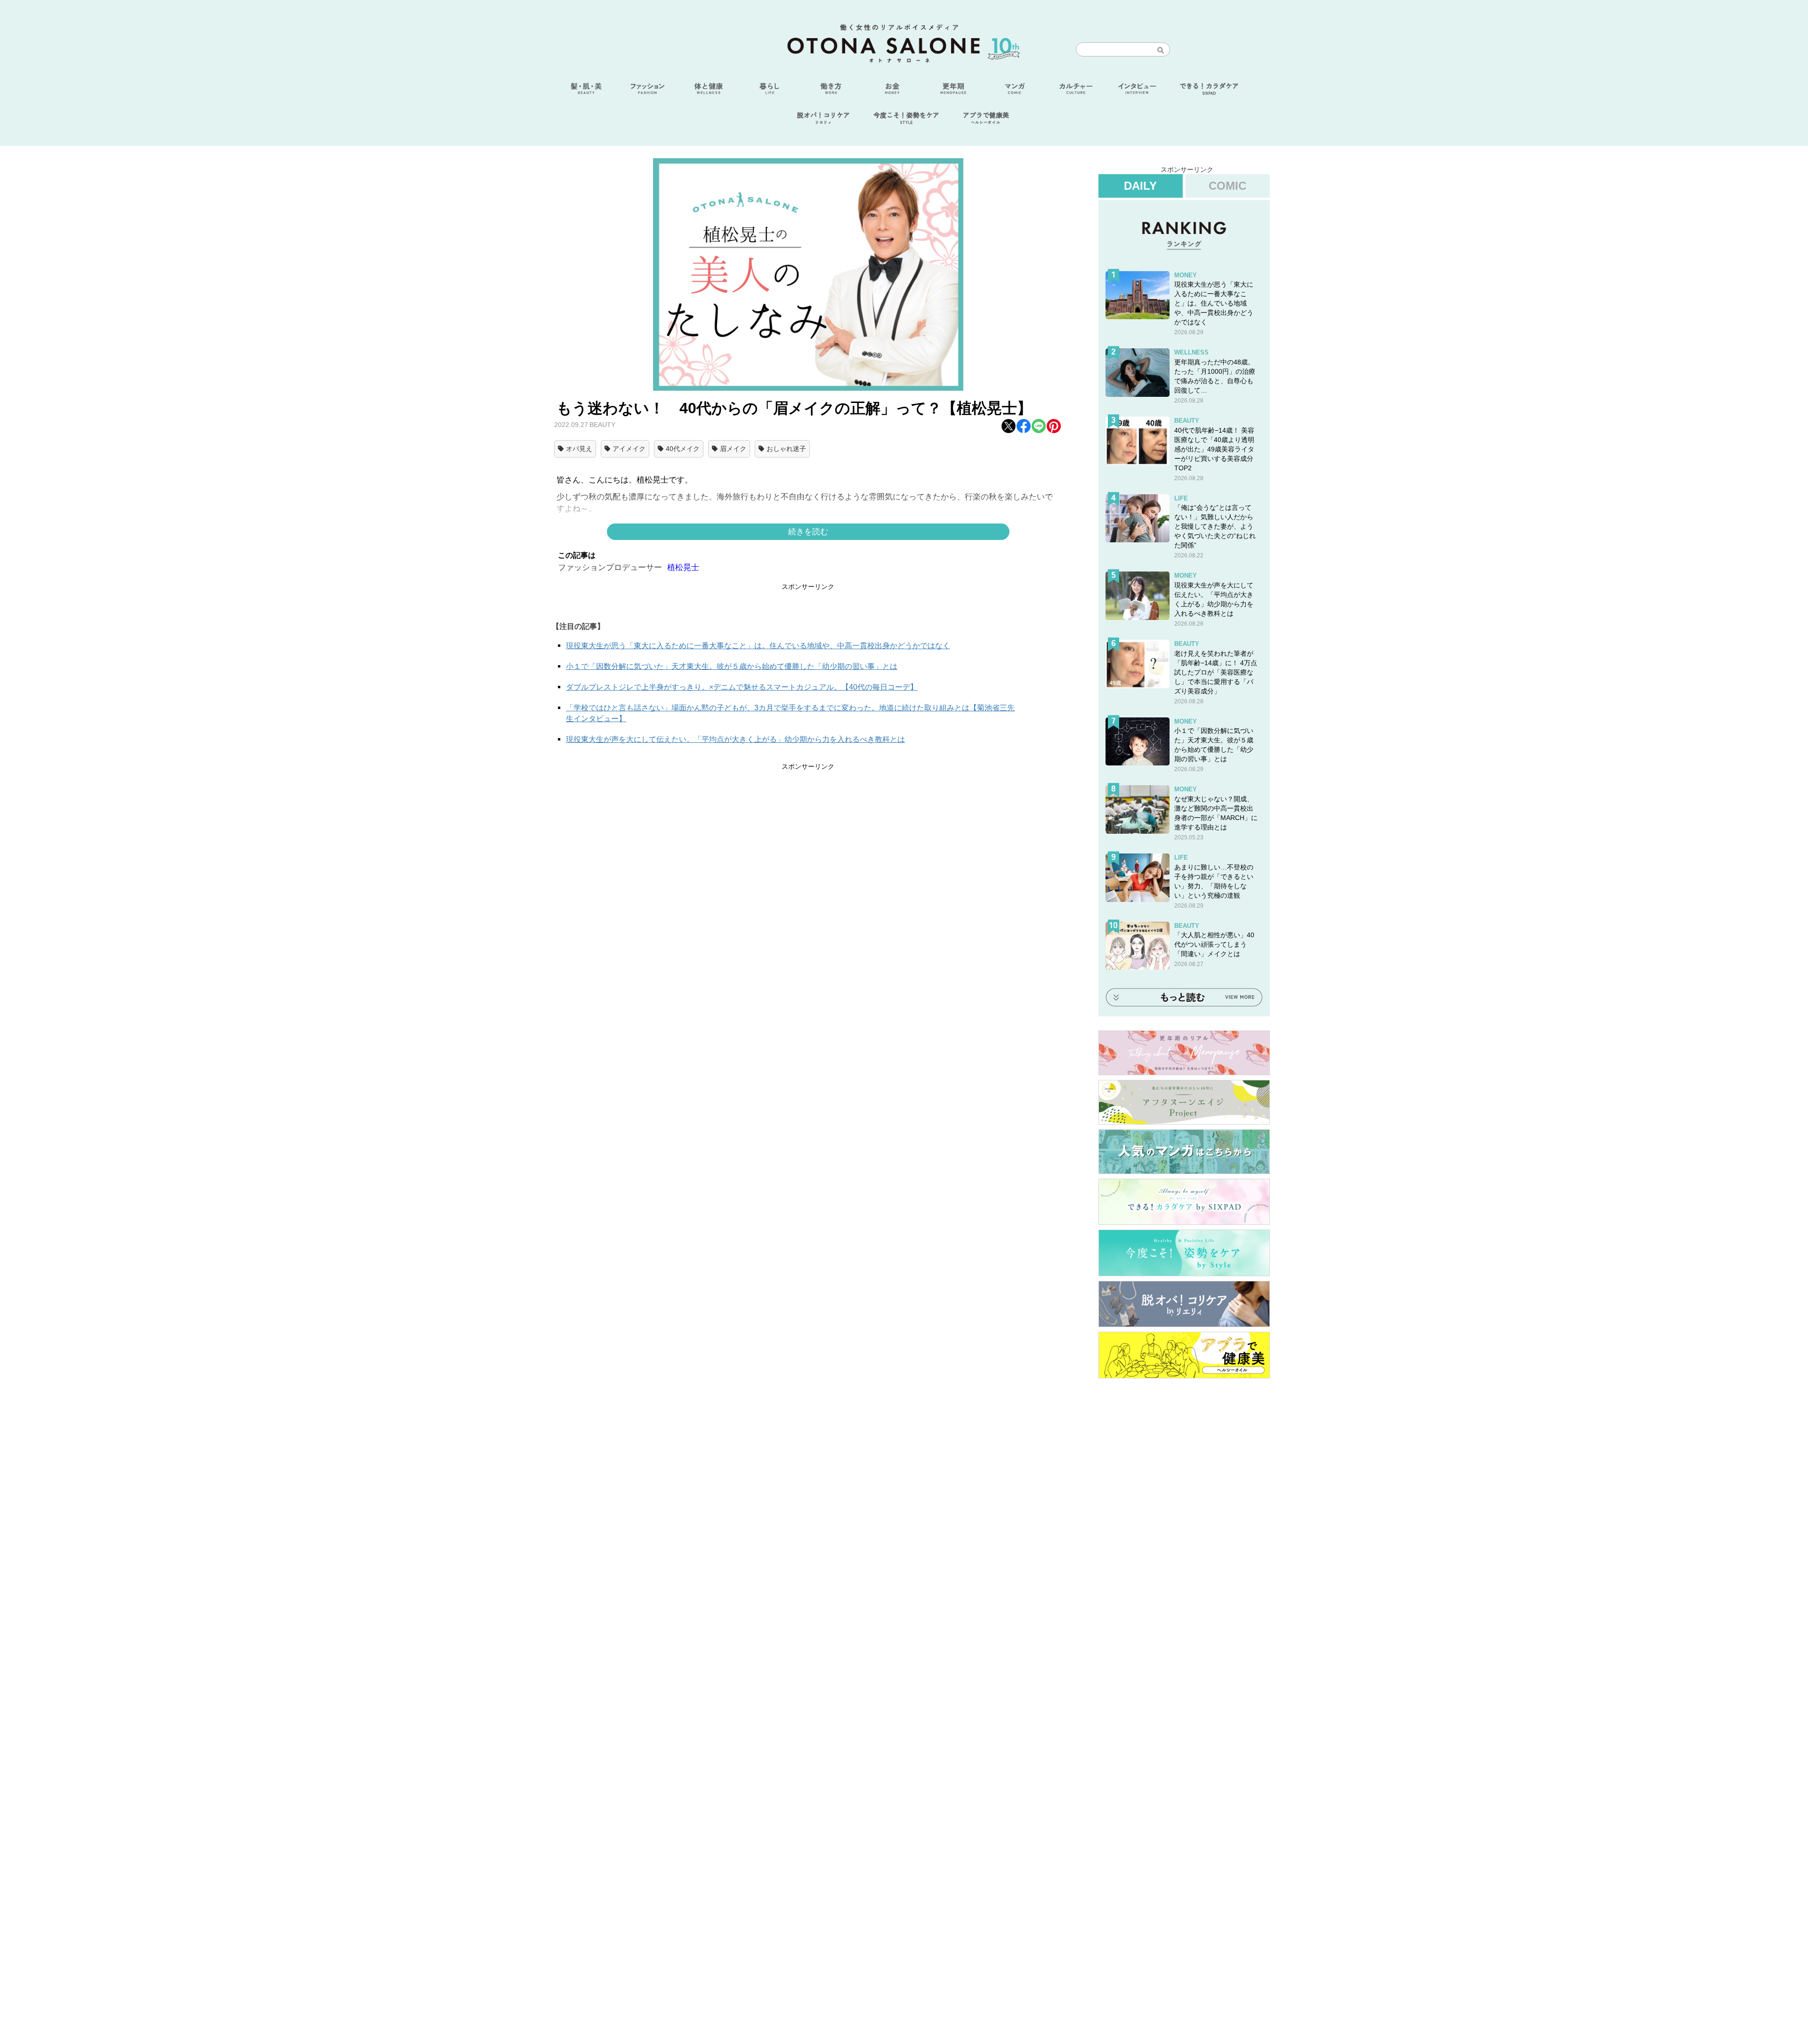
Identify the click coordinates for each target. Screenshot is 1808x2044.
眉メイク (733, 449)
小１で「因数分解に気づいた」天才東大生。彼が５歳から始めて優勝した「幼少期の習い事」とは (732, 666)
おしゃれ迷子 (786, 449)
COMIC (1227, 186)
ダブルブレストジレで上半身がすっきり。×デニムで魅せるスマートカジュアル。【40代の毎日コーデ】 (742, 687)
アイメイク (629, 449)
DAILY (1140, 186)
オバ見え (579, 449)
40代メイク (683, 449)
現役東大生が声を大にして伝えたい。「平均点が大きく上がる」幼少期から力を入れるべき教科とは (735, 739)
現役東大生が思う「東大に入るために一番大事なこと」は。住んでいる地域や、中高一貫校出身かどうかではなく (758, 646)
